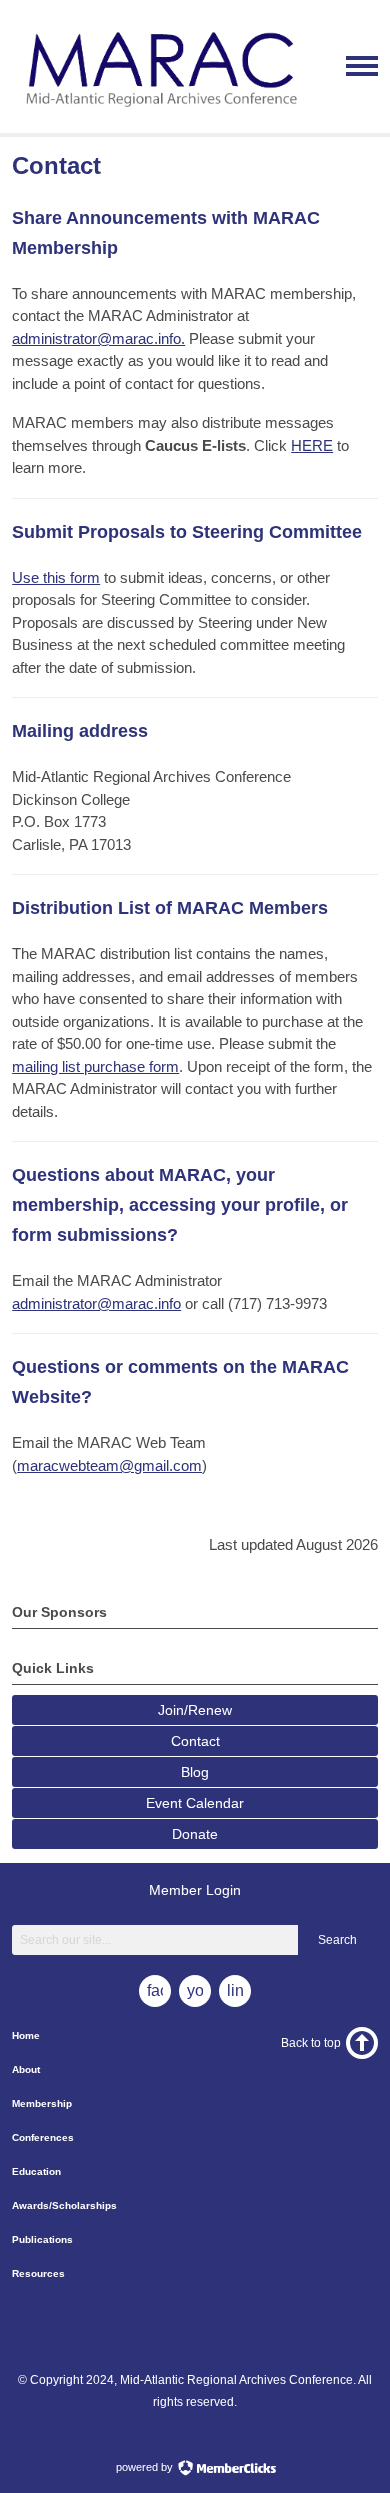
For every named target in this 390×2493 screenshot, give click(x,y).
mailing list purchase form (95, 1066)
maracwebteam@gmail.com (109, 1465)
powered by (146, 2467)
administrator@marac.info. (98, 338)
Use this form (56, 577)
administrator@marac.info (96, 1303)
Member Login (195, 1890)
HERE (312, 445)
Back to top (311, 2043)
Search (337, 1940)
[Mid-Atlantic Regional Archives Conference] (158, 115)
